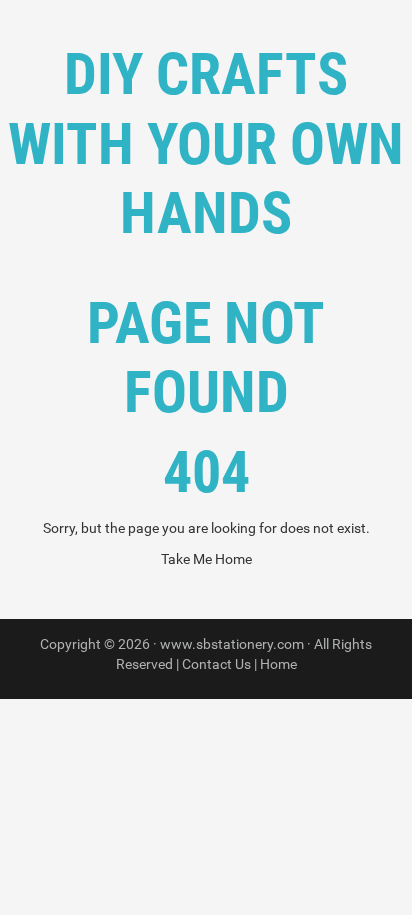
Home (278, 664)
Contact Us (216, 664)
